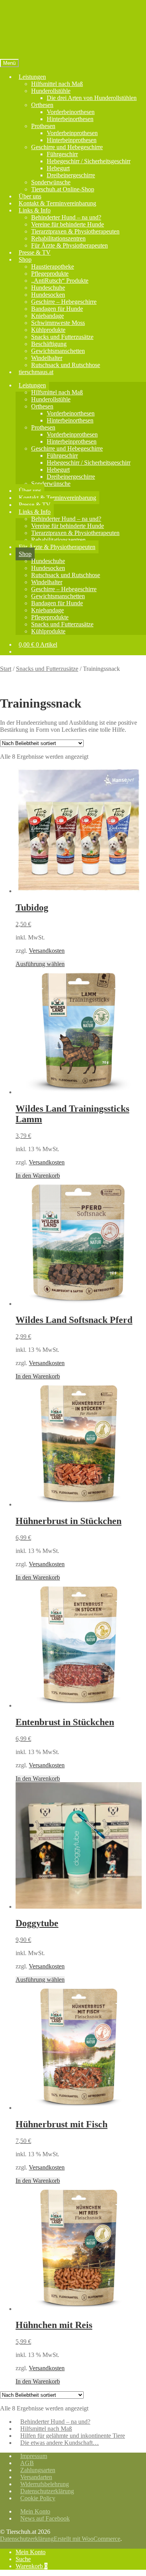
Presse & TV (35, 252)
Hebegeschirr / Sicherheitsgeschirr (89, 161)
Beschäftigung (49, 344)
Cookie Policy (38, 2498)
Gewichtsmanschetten (58, 351)
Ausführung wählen (40, 964)
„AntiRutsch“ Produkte (60, 281)
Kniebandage (47, 316)
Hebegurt (58, 168)
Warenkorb (32, 2566)
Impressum (34, 2456)
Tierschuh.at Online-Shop (63, 189)
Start (6, 669)
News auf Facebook (45, 2518)
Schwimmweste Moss (58, 323)
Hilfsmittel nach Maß (57, 84)
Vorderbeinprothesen (72, 133)
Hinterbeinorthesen (70, 119)
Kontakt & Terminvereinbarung (57, 203)
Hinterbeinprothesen (72, 140)
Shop (25, 259)
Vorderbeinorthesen (71, 112)
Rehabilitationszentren (58, 238)
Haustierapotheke (53, 267)
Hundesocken (48, 295)
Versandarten (36, 2477)
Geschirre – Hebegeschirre (64, 302)
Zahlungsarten (38, 2470)
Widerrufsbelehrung (45, 2484)
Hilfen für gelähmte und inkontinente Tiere (73, 2436)
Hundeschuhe (48, 288)
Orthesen (42, 105)
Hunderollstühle (51, 91)
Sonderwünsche (51, 182)
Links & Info (35, 210)
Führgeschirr (62, 154)
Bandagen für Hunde (57, 309)
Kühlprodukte (48, 330)
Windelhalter (47, 358)
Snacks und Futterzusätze (62, 337)
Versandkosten (47, 951)
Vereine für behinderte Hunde (68, 224)
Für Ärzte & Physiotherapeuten (69, 245)
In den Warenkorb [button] (38, 1176)
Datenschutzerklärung (47, 2491)
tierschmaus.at (36, 372)
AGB (27, 2463)
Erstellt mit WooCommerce (87, 2539)
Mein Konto (35, 2511)
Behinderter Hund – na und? (66, 217)
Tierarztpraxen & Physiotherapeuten (75, 231)
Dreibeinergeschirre (71, 175)
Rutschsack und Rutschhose (66, 365)
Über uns (30, 196)
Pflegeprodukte (50, 274)
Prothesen (43, 126)
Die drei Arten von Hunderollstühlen (92, 98)
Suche (23, 2559)
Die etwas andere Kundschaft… (60, 2443)
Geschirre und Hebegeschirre (67, 147)
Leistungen (32, 77)
